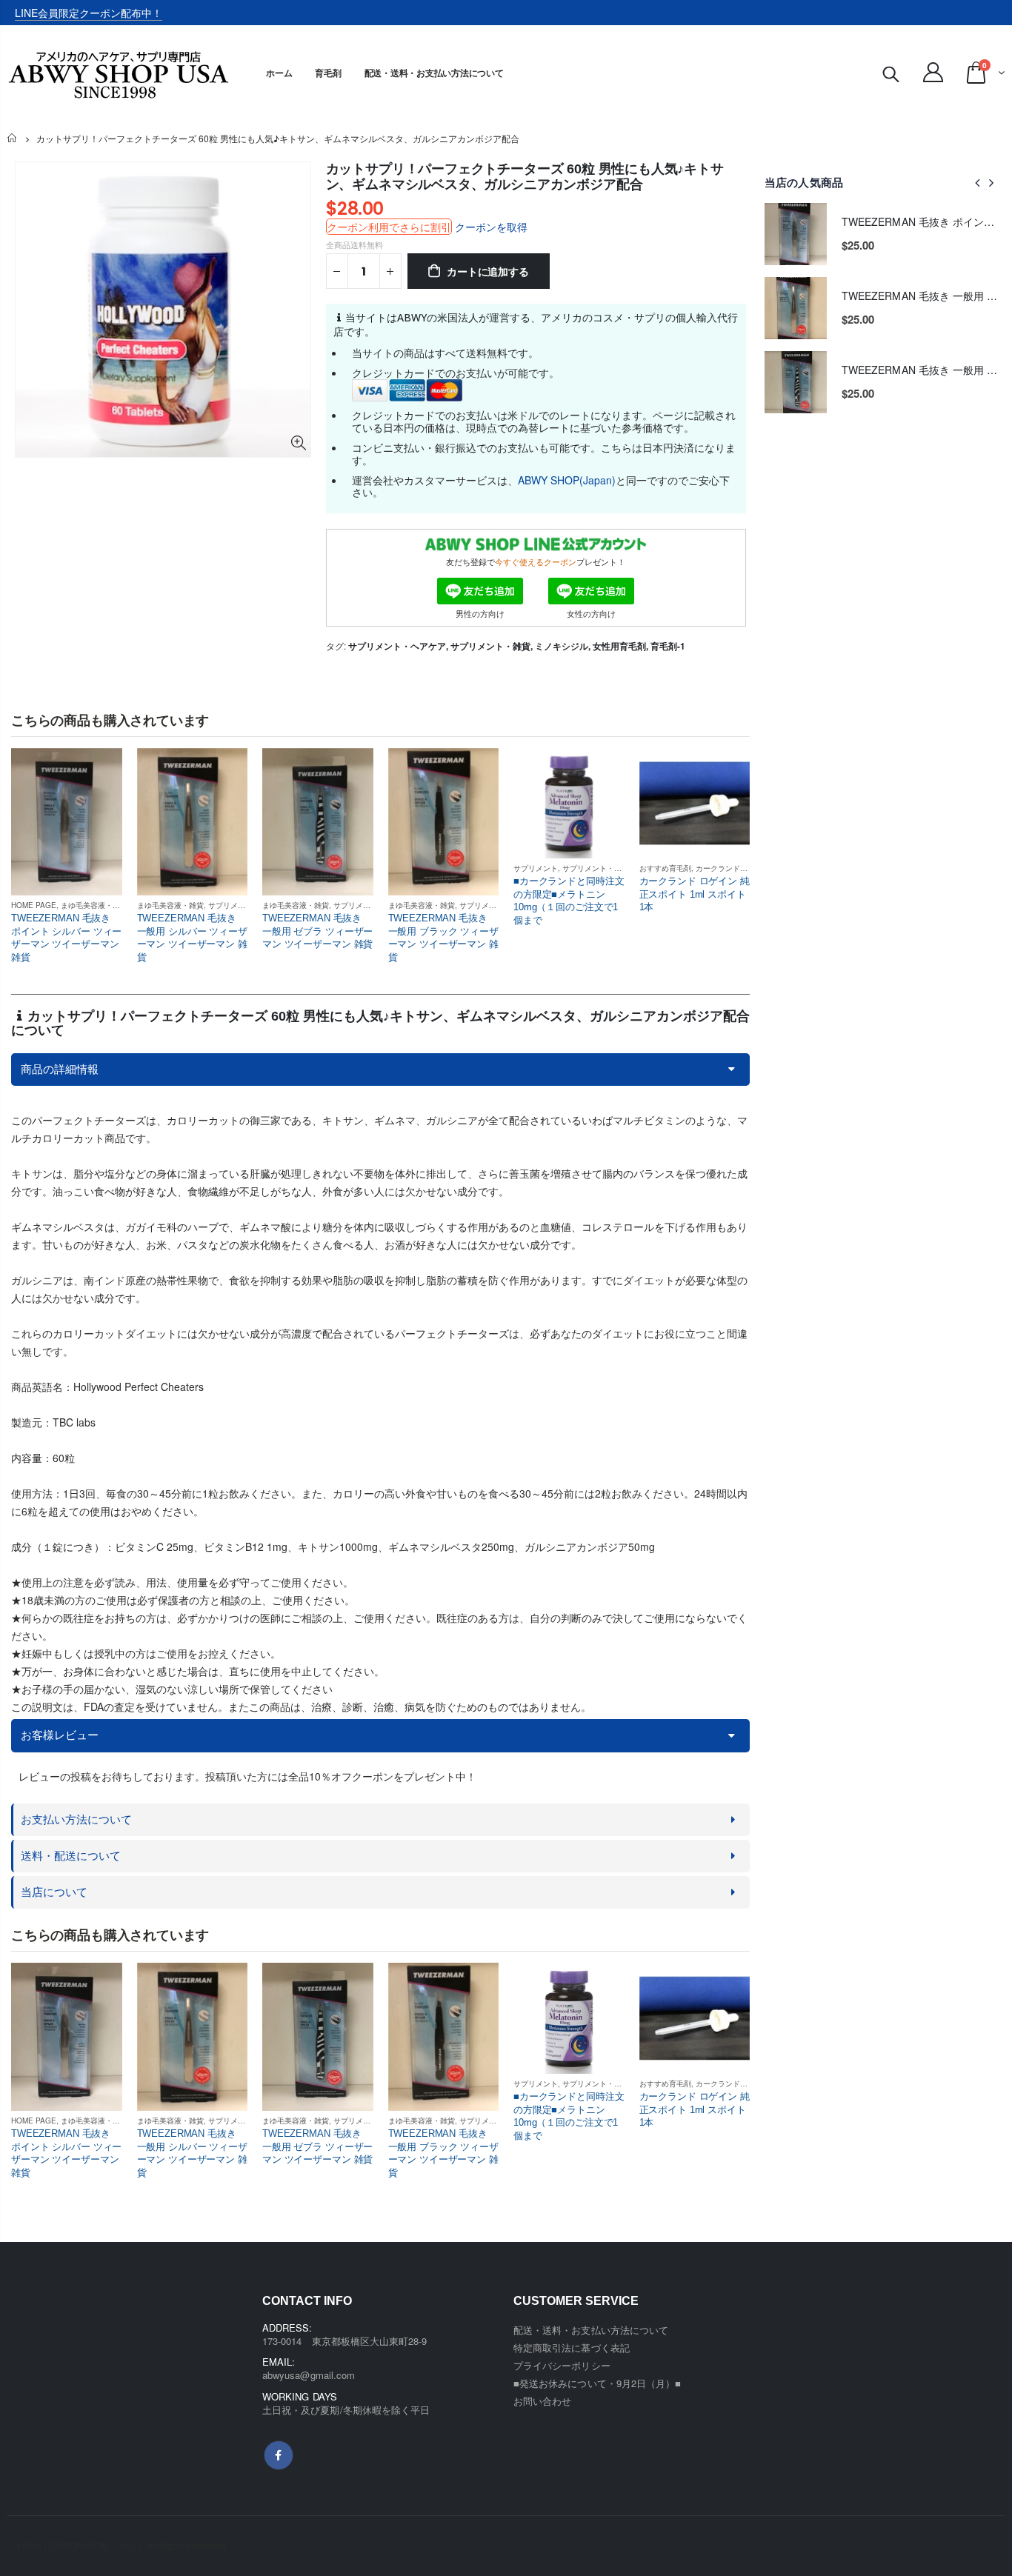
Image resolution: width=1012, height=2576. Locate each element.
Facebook (279, 2455)
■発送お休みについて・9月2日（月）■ (597, 2383)
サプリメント (230, 905)
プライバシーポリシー (562, 2365)
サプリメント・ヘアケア (603, 868)
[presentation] (978, 182)
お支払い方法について (76, 1819)
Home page (34, 905)
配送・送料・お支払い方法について (591, 2330)
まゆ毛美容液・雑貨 (94, 905)
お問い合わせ (542, 2401)
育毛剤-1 (668, 646)
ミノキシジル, (564, 646)
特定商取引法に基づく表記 (572, 2348)
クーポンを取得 (491, 227)
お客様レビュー (60, 1735)
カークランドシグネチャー (740, 868)
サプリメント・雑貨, (493, 646)
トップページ (13, 139)
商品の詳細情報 (60, 1069)
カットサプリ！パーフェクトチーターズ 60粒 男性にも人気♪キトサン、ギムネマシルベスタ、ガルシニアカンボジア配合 (525, 177)
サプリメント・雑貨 (367, 905)
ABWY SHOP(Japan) (567, 480)
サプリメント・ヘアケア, (399, 646)
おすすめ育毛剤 (665, 868)
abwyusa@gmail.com (309, 2375)
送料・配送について (71, 1856)
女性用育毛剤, (622, 646)
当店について (54, 1892)
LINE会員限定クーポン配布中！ (89, 13)
